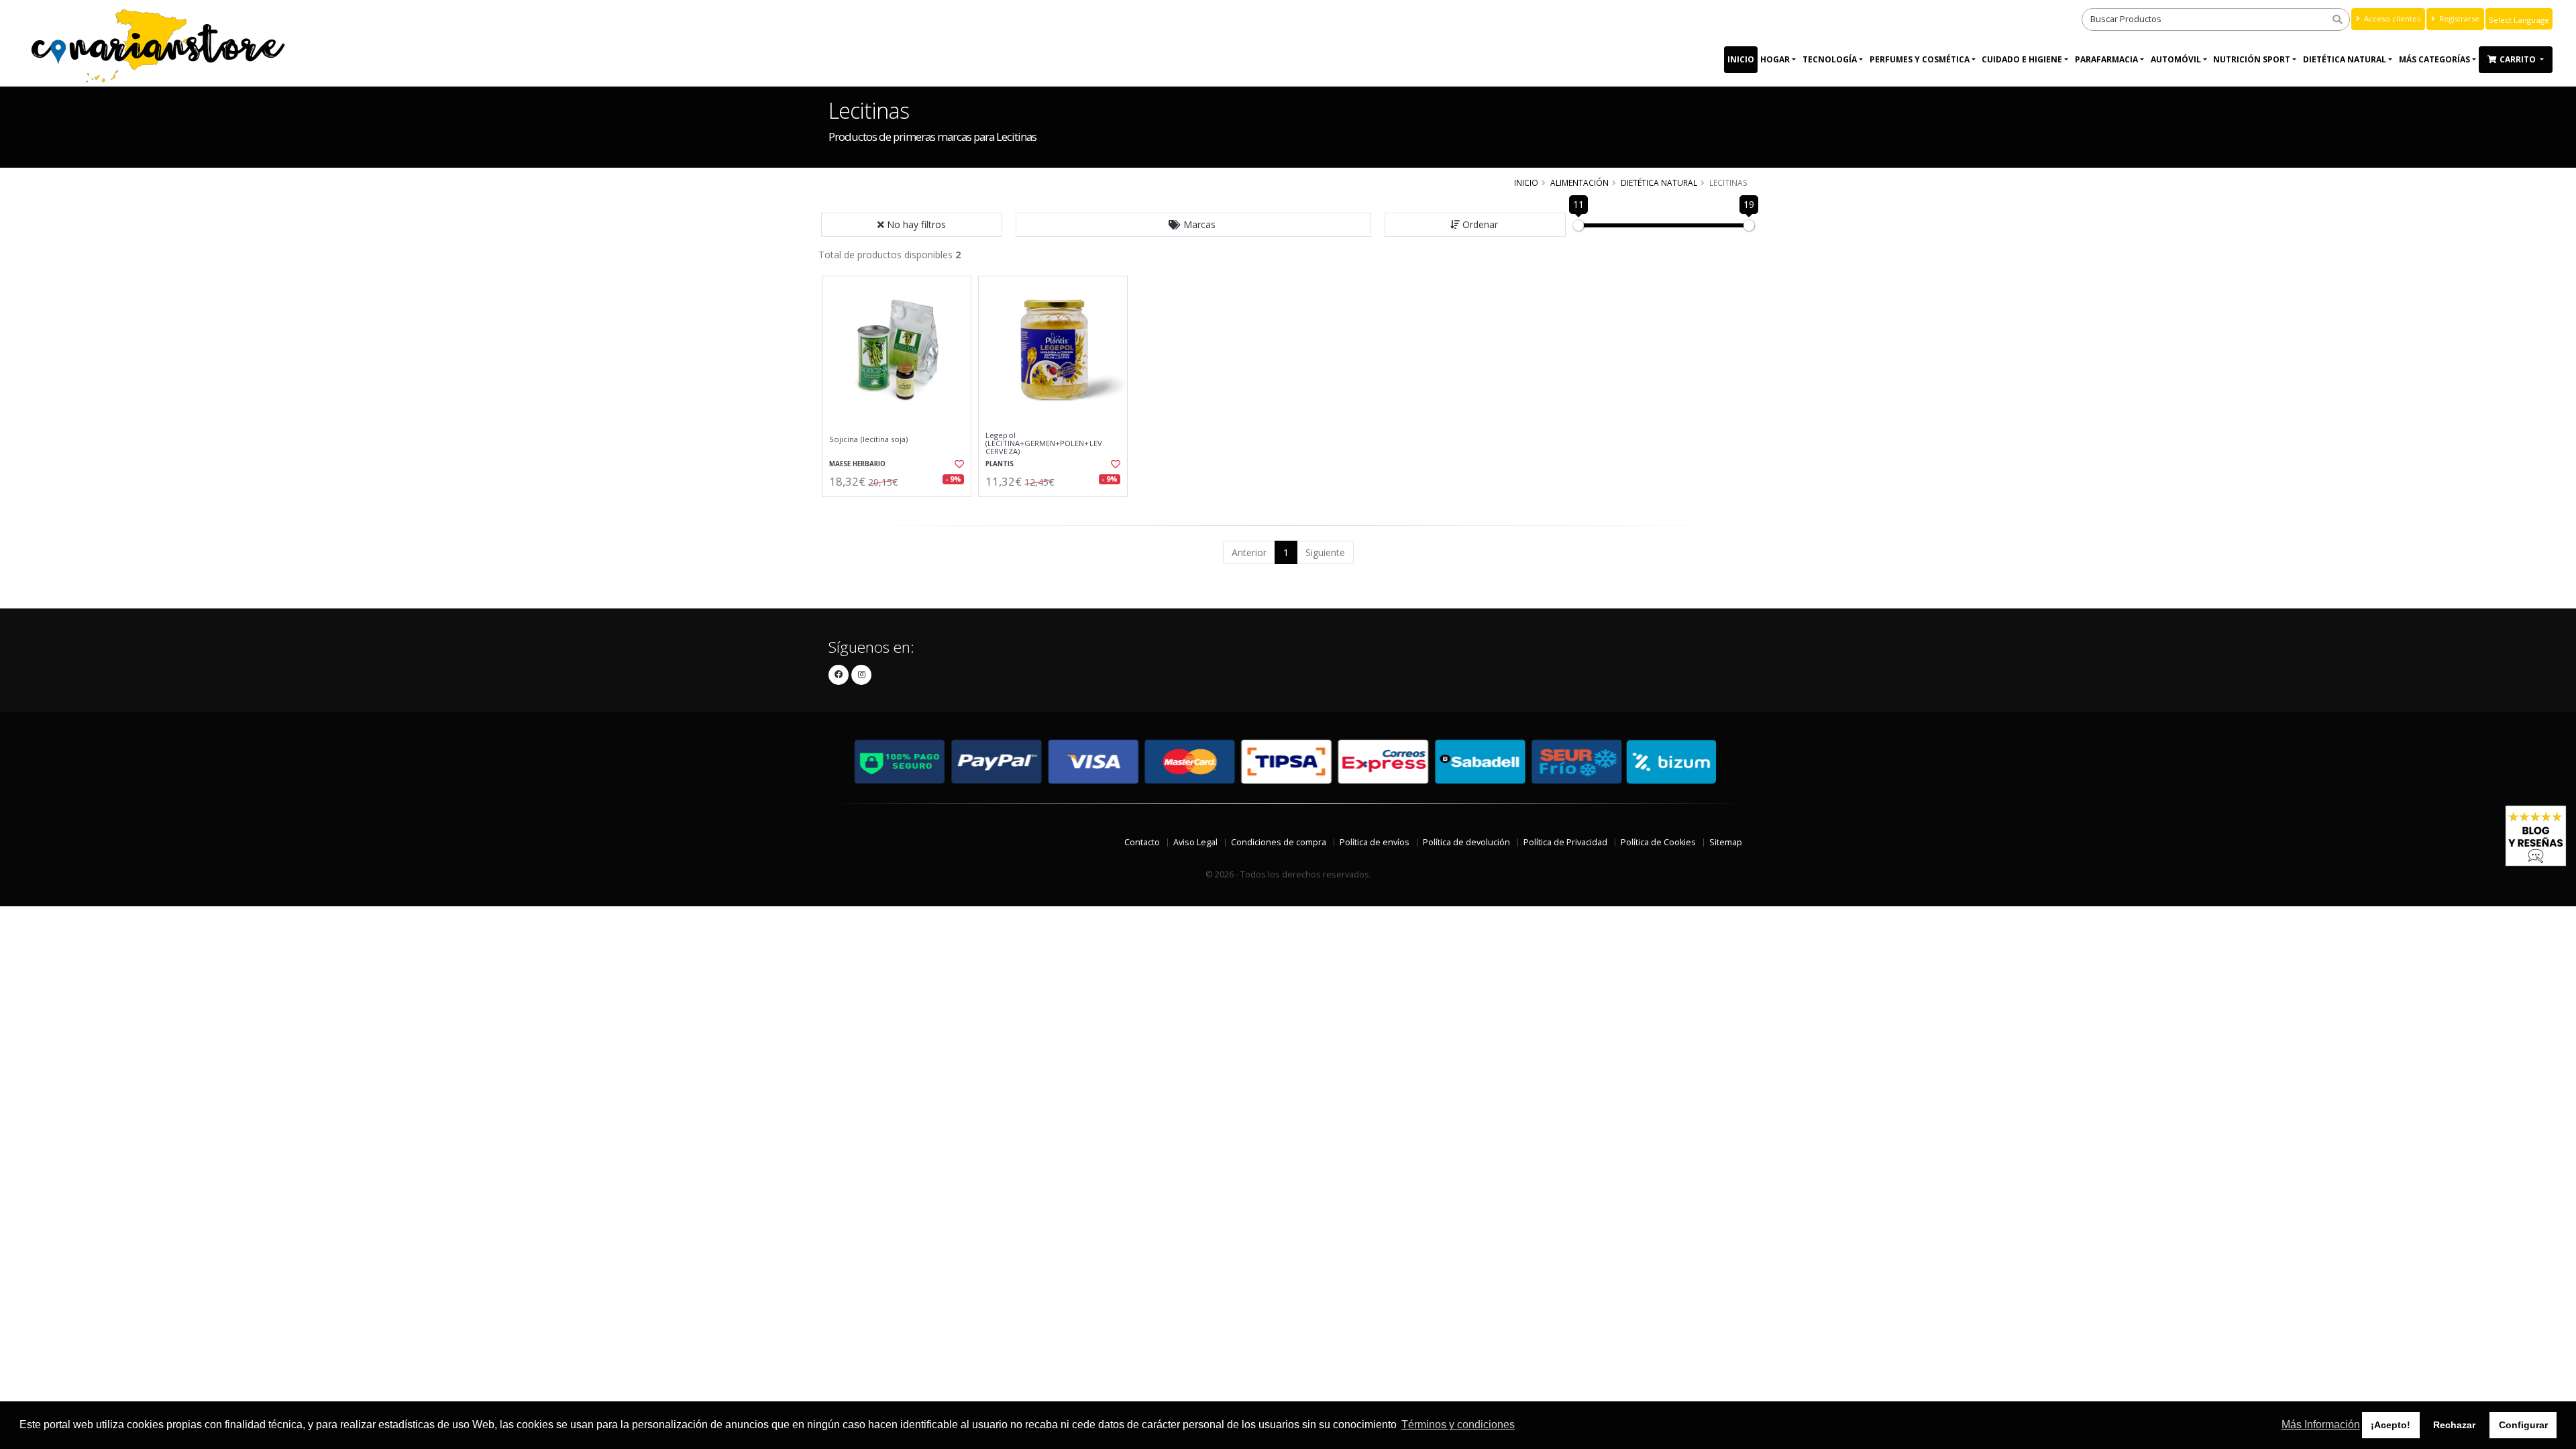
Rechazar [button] (2454, 1425)
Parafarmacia (2106, 59)
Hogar (1775, 59)
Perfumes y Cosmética (1920, 59)
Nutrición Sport (2252, 59)
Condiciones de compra (1279, 842)
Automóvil (2176, 59)
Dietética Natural (2345, 59)
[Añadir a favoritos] (958, 464)
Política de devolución (1466, 842)
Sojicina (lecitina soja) (868, 439)
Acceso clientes (2391, 18)
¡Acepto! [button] (2391, 1425)
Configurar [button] (2523, 1425)
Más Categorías (2434, 59)
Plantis (1000, 464)
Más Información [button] (2321, 1425)
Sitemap (1726, 842)
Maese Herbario (857, 464)
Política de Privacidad (1565, 842)
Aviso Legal (1195, 842)
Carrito (2519, 59)
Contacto (1142, 842)
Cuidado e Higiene (2022, 59)
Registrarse (2458, 18)
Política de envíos (1375, 842)
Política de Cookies (1658, 842)
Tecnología (1830, 59)
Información (898, 508)
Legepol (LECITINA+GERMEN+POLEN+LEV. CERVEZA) (1045, 444)
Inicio (1741, 59)
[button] (1193, 225)
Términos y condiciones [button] (1458, 1425)
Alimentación (1579, 182)
